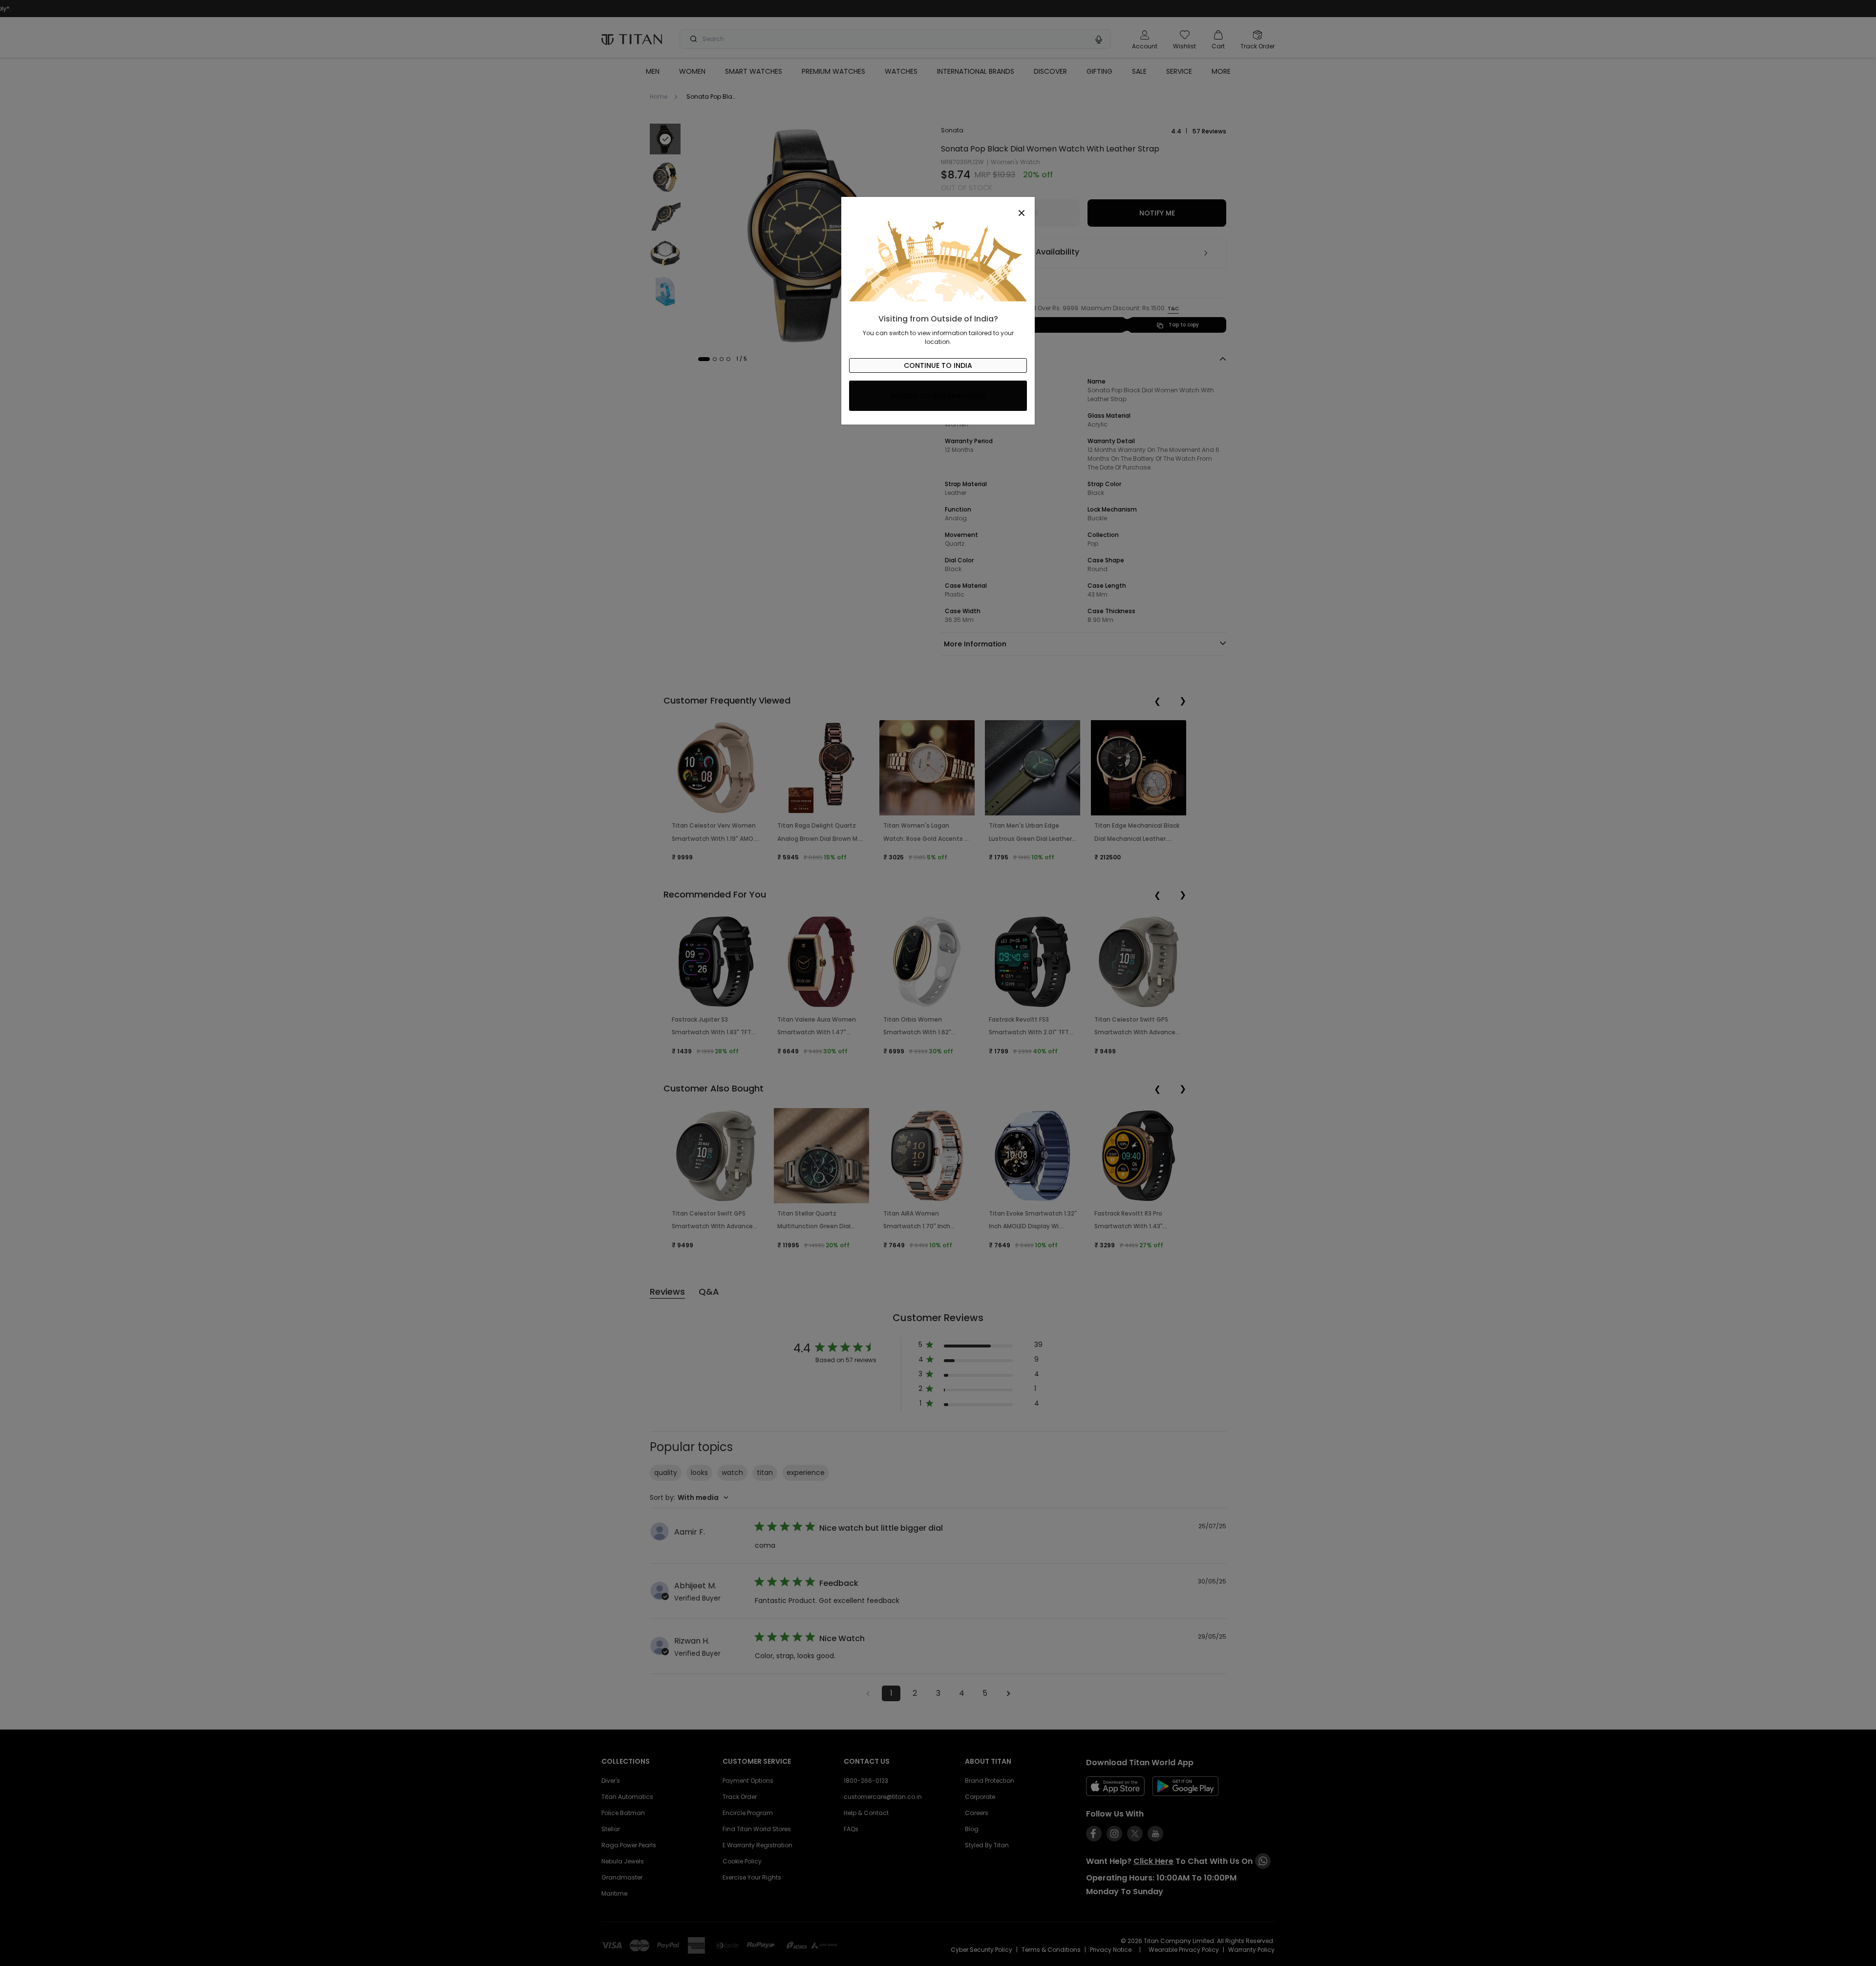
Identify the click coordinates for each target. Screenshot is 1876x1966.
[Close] (938, 208)
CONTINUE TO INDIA (938, 365)
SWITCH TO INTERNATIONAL (938, 396)
